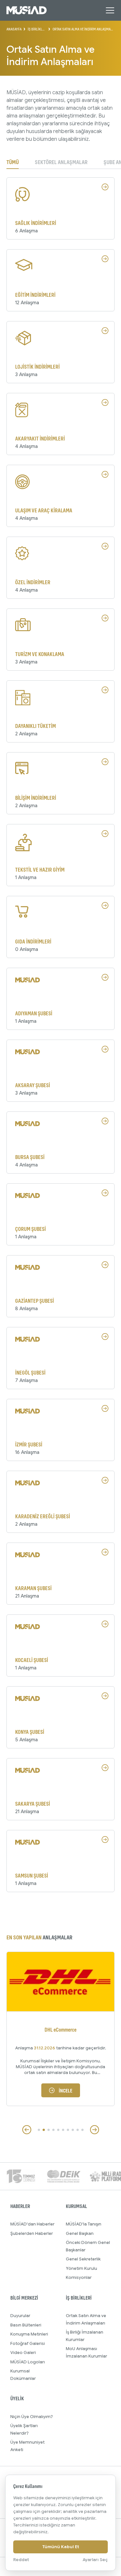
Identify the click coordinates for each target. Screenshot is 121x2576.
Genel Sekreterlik (83, 2259)
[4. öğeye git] (53, 2130)
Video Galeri (23, 2353)
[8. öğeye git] (73, 2130)
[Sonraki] (95, 2130)
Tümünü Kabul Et (61, 2547)
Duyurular (20, 2316)
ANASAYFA (14, 29)
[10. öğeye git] (82, 2130)
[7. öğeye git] (68, 2130)
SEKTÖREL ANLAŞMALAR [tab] (61, 162)
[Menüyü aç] (110, 10)
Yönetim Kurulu (81, 2268)
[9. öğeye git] (78, 2130)
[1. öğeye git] (39, 2130)
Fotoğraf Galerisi (28, 2343)
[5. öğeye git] (58, 2130)
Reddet (21, 2560)
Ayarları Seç (95, 2560)
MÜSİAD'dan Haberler (32, 2224)
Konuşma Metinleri (29, 2334)
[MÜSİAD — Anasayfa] (27, 10)
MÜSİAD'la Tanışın (84, 2224)
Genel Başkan (80, 2233)
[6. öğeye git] (63, 2130)
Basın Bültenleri (26, 2325)
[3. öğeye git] (49, 2130)
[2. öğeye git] (44, 2130)
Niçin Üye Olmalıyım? (32, 2417)
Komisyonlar (79, 2277)
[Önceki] (27, 2130)
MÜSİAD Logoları (28, 2362)
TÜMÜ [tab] (13, 162)
